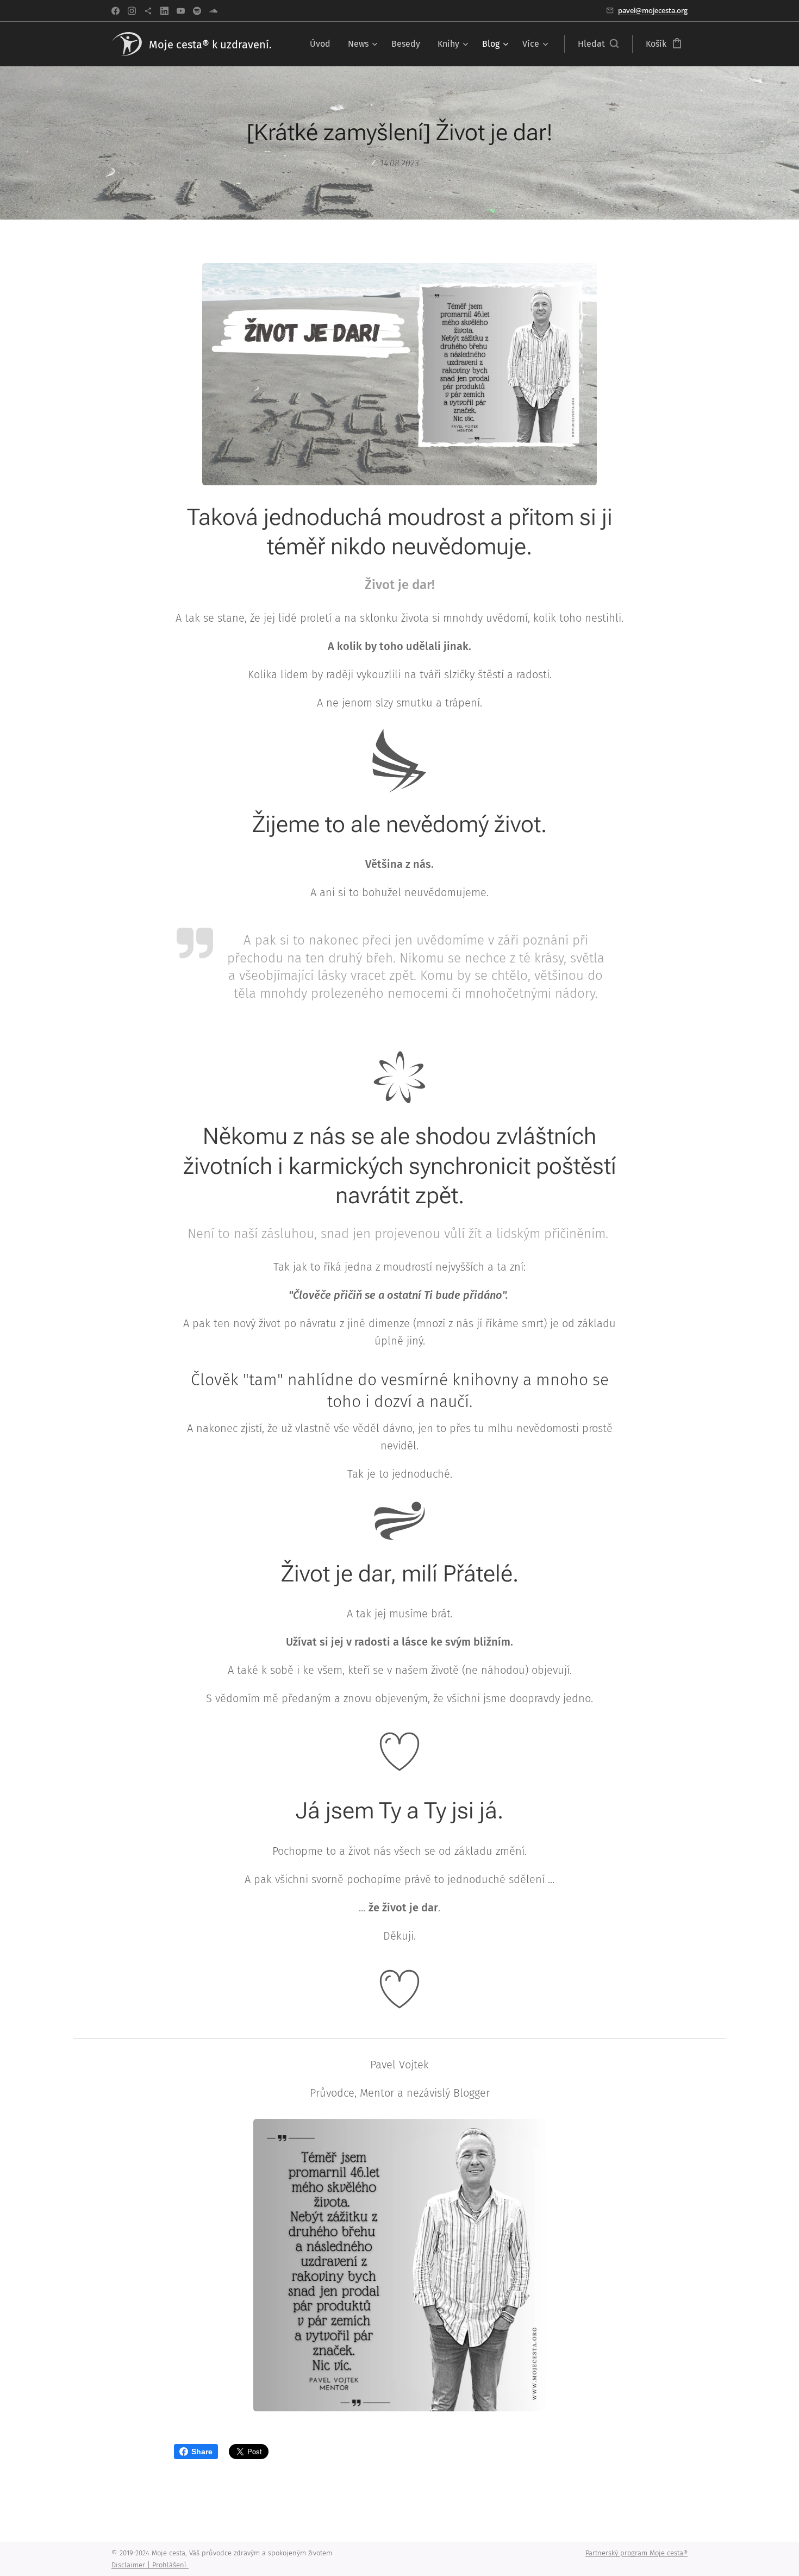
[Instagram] (132, 11)
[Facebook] (116, 11)
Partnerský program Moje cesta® (636, 2553)
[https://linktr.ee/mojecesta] (148, 11)
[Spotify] (197, 11)
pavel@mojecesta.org (653, 10)
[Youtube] (181, 11)
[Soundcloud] (213, 11)
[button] (598, 44)
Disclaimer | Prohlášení (150, 2565)
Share (202, 2452)
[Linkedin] (164, 11)
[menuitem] (323, 44)
